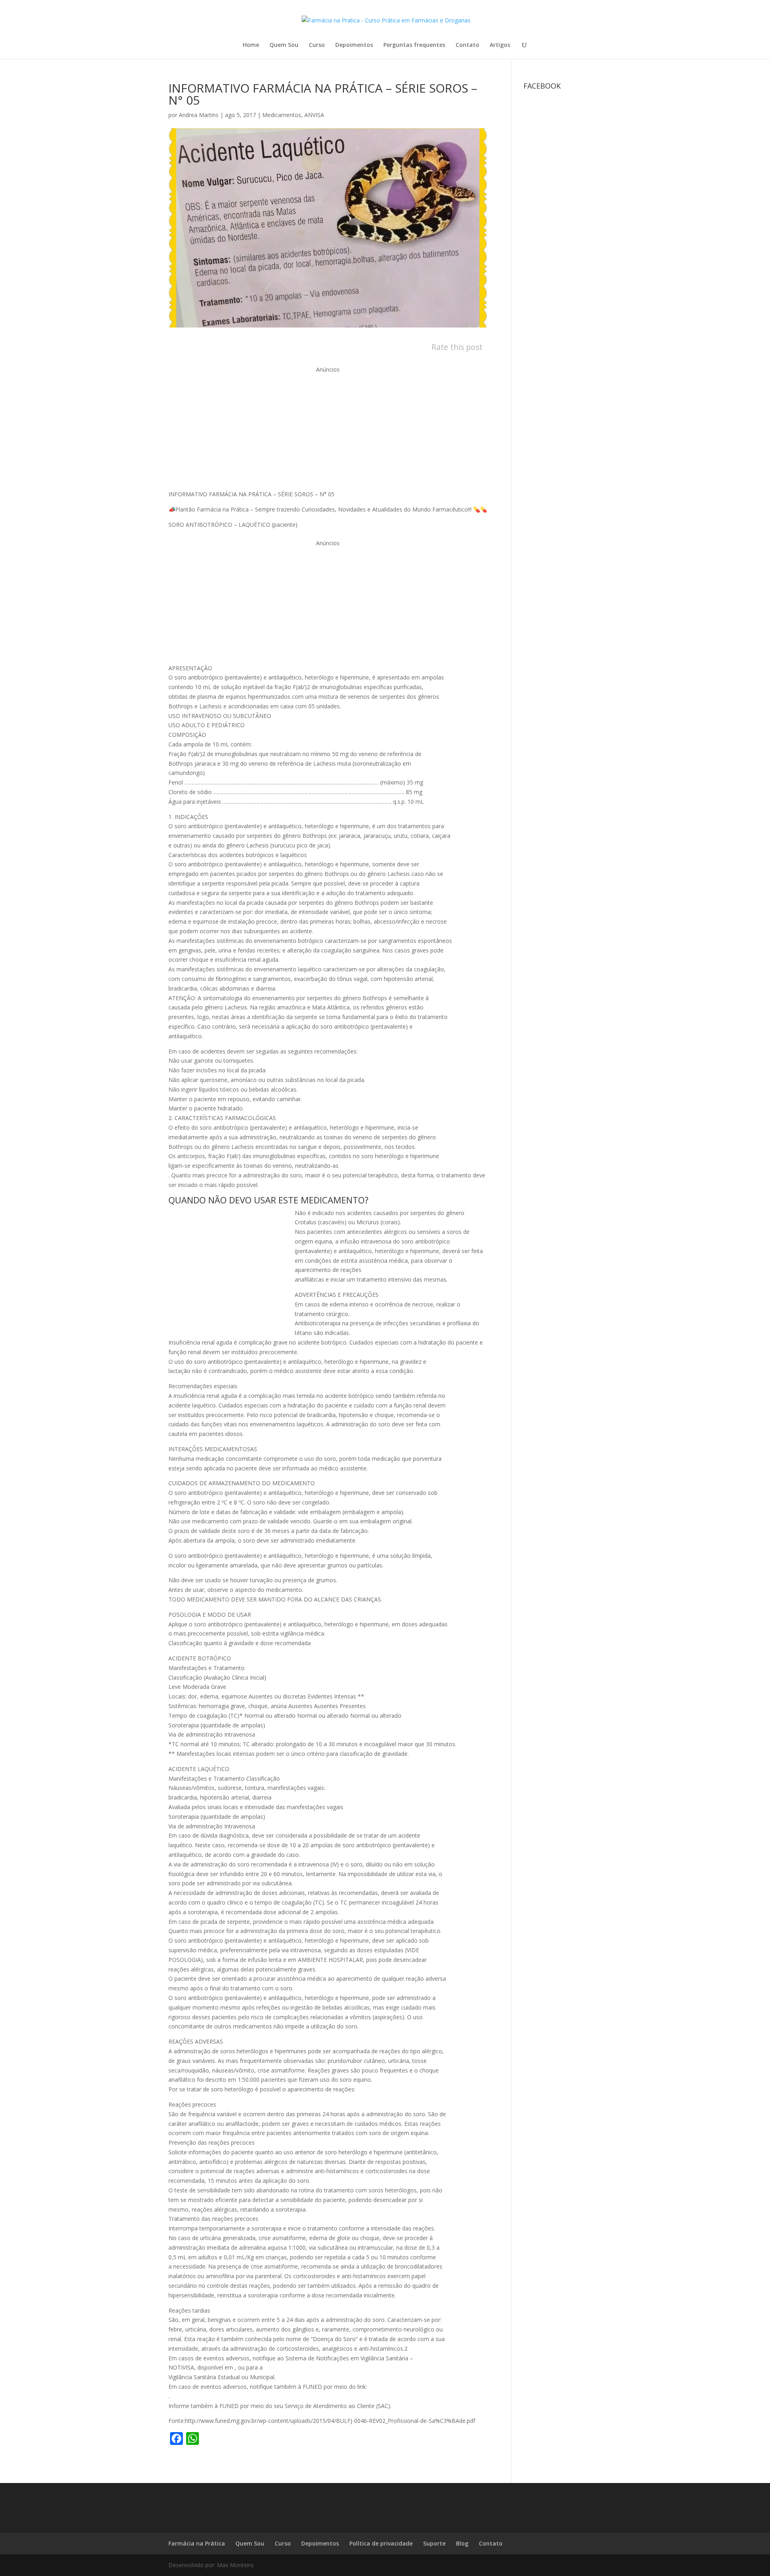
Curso (317, 45)
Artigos (500, 45)
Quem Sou (284, 45)
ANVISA (314, 115)
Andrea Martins (199, 115)
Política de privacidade (381, 2543)
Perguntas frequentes (414, 45)
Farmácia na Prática (197, 2543)
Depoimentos (354, 45)
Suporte (434, 2543)
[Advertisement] (328, 430)
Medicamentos (282, 115)
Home (251, 45)
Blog (462, 2543)
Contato (467, 45)
